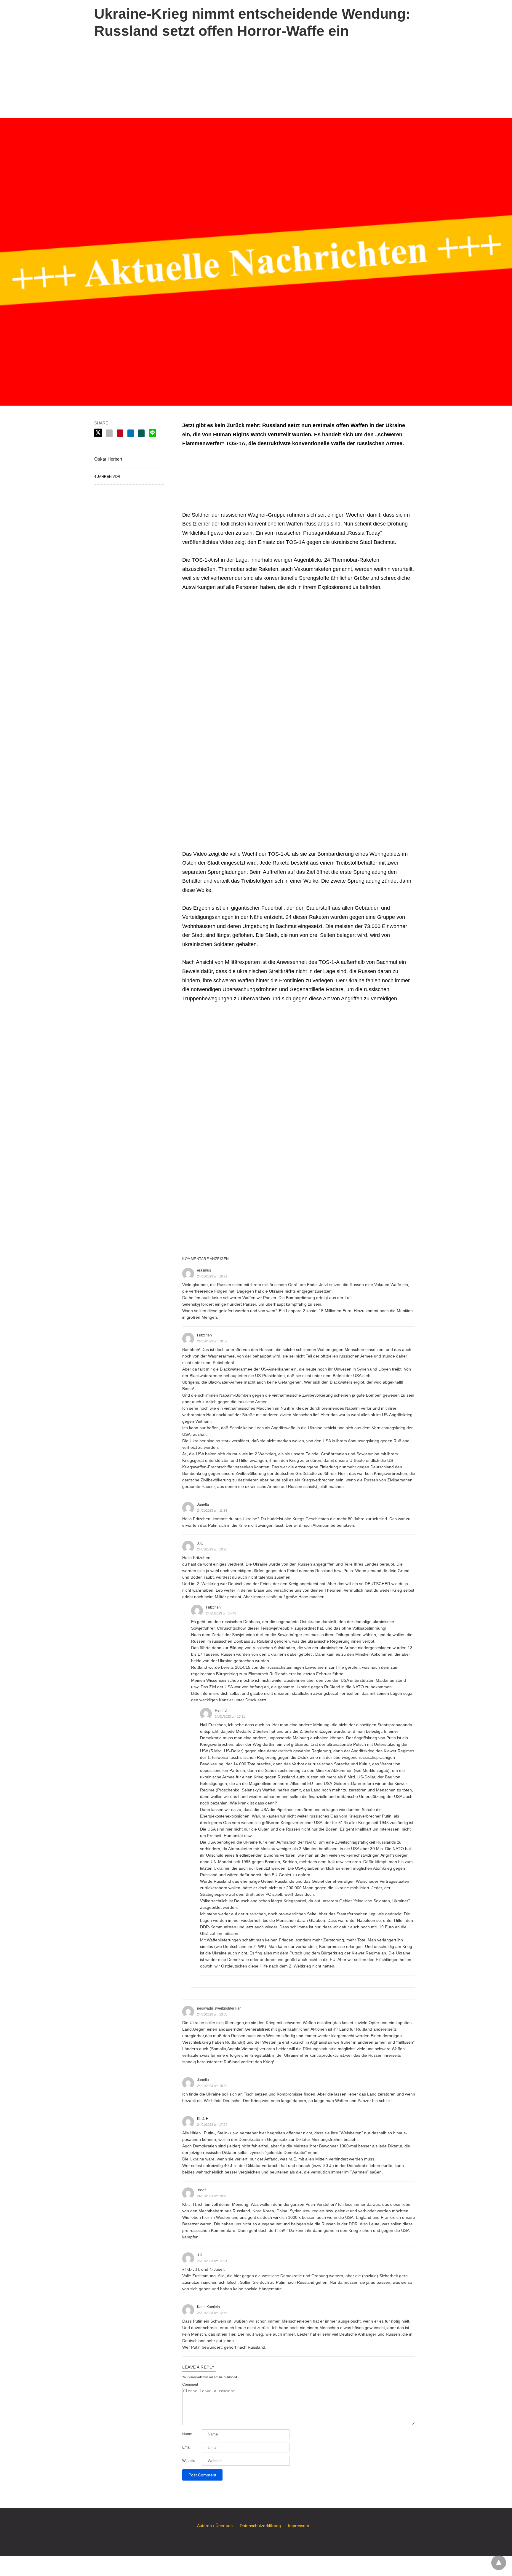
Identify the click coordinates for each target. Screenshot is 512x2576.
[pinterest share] (120, 433)
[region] (256, 77)
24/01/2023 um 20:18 (212, 2196)
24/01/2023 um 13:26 (212, 1549)
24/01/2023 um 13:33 (212, 2014)
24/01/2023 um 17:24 (212, 2125)
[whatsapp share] (141, 433)
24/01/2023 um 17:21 (230, 1716)
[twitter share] (98, 433)
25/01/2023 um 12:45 (212, 2313)
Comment (190, 2385)
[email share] (109, 433)
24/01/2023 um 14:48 (221, 1613)
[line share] (152, 433)
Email (187, 2447)
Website (189, 2461)
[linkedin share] (131, 433)
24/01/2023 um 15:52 (212, 2086)
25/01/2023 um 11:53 (212, 2261)
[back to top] (499, 2563)
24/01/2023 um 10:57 (212, 1341)
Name (187, 2434)
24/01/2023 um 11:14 (212, 1510)
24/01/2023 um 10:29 (212, 1276)
